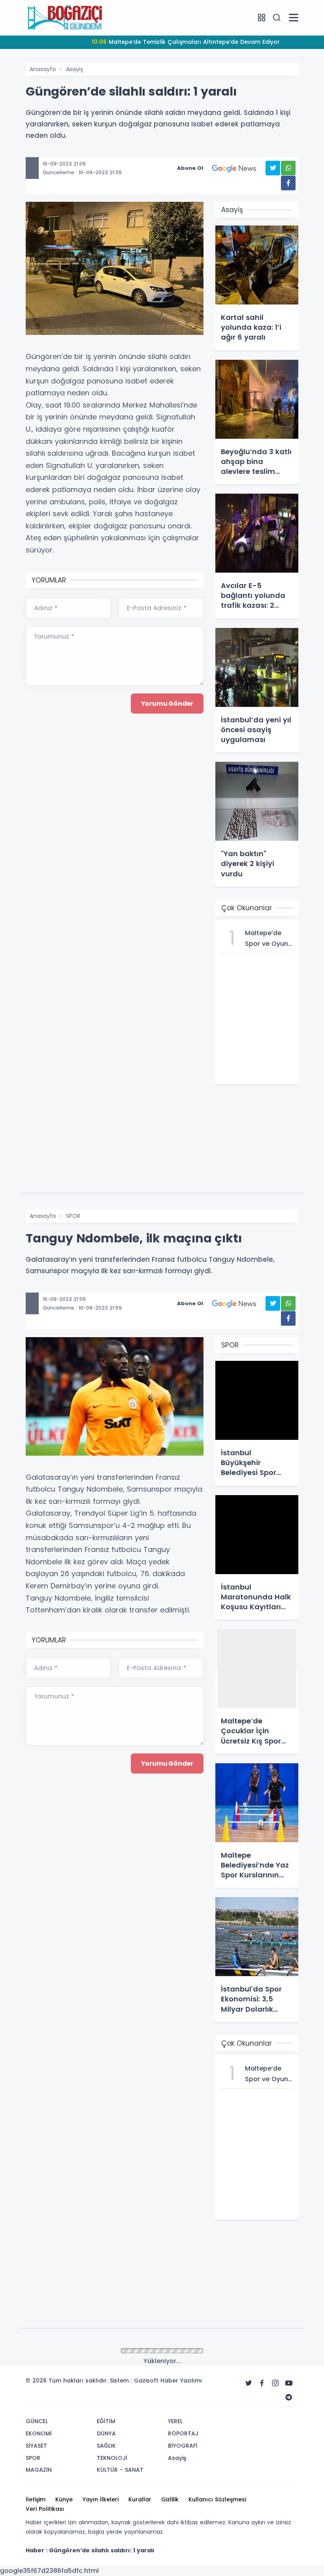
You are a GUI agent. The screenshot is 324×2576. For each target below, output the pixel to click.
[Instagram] (275, 2383)
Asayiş (74, 69)
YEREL (175, 2421)
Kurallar (140, 2499)
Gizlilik (170, 2499)
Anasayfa (43, 69)
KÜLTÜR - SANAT (120, 2470)
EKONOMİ (39, 2433)
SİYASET (36, 2446)
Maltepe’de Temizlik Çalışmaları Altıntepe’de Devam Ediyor (186, 42)
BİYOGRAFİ (183, 2446)
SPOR (73, 1216)
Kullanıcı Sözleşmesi (217, 2499)
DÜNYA (106, 2433)
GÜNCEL (37, 2421)
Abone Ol (190, 168)
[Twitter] (249, 2383)
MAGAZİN (39, 2470)
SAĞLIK (106, 2446)
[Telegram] (289, 2398)
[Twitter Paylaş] (273, 168)
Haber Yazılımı (181, 2381)
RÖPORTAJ (183, 2433)
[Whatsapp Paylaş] (288, 168)
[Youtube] (289, 2383)
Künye (64, 2499)
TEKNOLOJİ (112, 2458)
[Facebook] (262, 2383)
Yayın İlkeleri (101, 2499)
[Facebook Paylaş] (288, 183)
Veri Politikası (45, 2509)
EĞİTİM (106, 2421)
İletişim (36, 2499)
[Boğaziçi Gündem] (65, 17)
